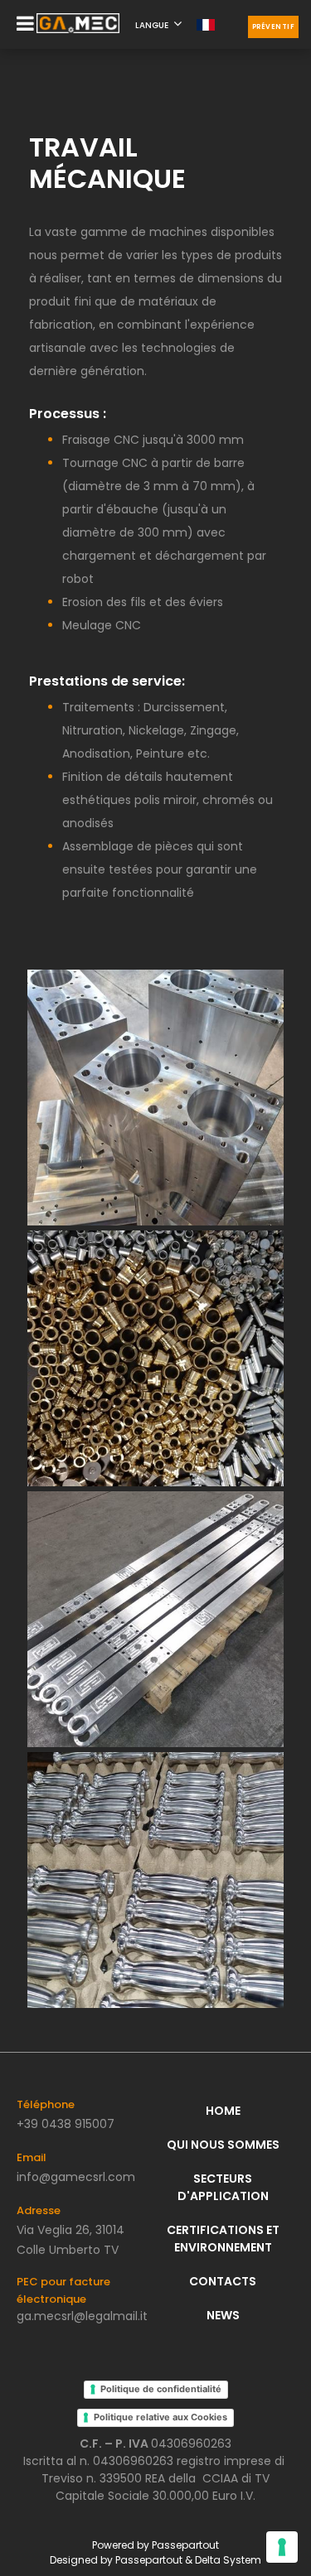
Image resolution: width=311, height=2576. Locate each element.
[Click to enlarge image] (155, 1097)
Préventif (274, 27)
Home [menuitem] (223, 2111)
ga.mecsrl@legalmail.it (82, 2316)
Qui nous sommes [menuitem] (223, 2145)
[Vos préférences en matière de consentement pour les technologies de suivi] (282, 2547)
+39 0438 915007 (66, 2124)
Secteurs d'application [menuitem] (223, 2187)
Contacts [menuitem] (223, 2281)
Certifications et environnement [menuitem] (223, 2239)
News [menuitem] (223, 2315)
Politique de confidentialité (161, 2389)
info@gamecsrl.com (76, 2177)
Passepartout (185, 2545)
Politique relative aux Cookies (160, 2417)
